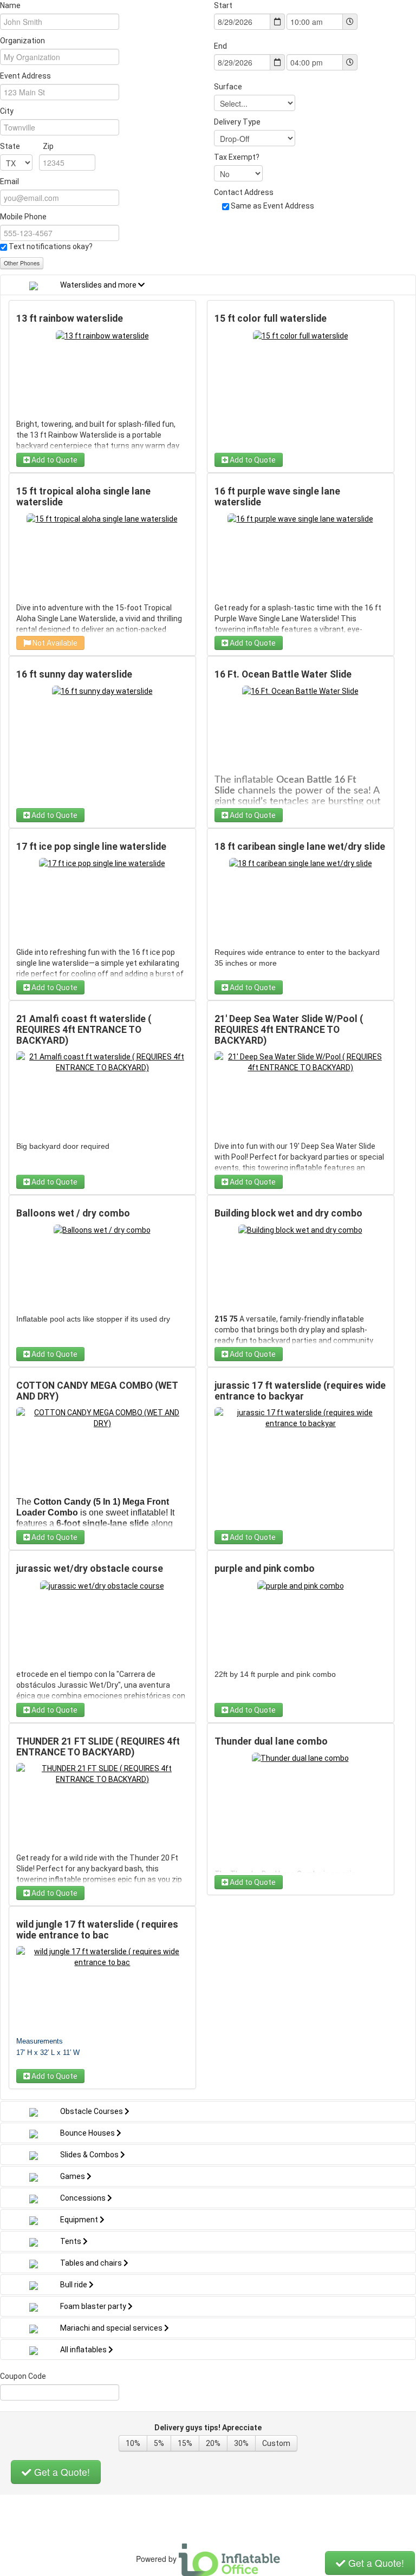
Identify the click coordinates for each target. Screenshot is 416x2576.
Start (223, 5)
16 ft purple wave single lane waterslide (277, 497)
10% (133, 2443)
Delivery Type (237, 122)
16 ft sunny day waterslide (74, 674)
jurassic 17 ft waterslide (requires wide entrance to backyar (300, 1391)
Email (9, 181)
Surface (228, 87)
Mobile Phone (23, 217)
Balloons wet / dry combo (73, 1213)
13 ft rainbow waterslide (70, 318)
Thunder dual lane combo (271, 1741)
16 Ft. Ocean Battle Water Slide (283, 674)
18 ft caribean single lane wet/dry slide (300, 847)
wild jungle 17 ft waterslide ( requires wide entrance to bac (97, 1930)
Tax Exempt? (237, 157)
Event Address (25, 76)
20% (213, 2443)
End (220, 46)
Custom (276, 2443)
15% (185, 2443)
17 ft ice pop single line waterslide (91, 847)
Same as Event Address (272, 206)
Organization (22, 41)
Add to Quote (54, 460)
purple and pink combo (265, 1569)
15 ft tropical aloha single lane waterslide (83, 497)
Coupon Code (23, 2376)
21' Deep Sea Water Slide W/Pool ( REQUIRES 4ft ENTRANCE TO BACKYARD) (289, 1030)
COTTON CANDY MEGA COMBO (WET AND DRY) (97, 1391)
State (27, 146)
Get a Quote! (61, 2472)
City (7, 111)
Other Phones (22, 263)
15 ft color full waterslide (271, 318)
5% (159, 2443)
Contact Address (244, 192)
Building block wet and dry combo (288, 1213)
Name (10, 5)
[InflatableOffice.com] (230, 2559)
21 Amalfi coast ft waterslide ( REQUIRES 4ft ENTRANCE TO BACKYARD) (84, 1030)
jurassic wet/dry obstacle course (90, 1569)
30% (241, 2443)
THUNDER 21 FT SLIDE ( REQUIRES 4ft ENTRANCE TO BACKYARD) (98, 1747)
